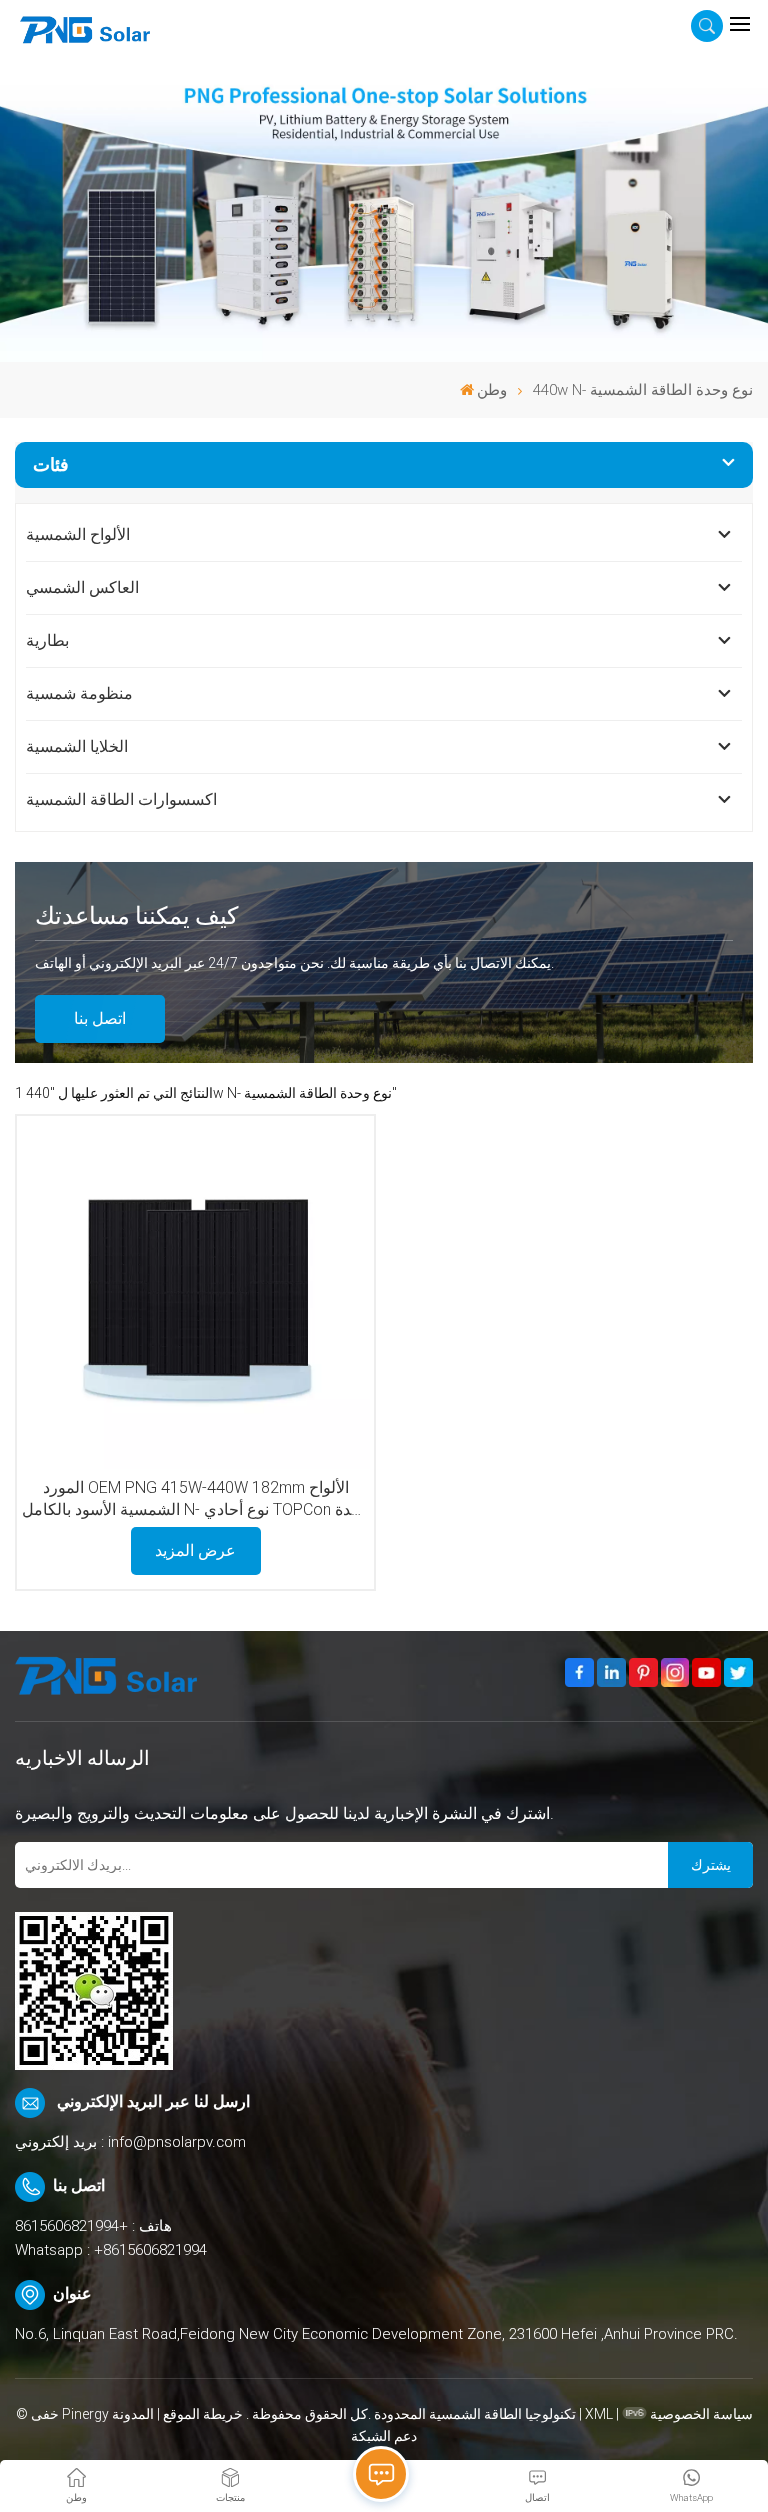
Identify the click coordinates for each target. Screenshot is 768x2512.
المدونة (133, 2414)
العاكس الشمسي (82, 587)
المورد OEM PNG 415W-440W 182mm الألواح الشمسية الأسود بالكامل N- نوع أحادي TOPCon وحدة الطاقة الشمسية (195, 1500)
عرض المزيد (195, 1550)
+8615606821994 (71, 2226)
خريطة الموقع (201, 2414)
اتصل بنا (100, 1018)
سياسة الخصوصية (701, 2414)
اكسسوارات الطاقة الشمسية (121, 799)
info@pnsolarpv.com (177, 2142)
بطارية (47, 640)
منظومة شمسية (79, 693)
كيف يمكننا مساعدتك (136, 916)
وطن (492, 390)
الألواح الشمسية (78, 534)
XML (599, 2414)
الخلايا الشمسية (77, 746)
